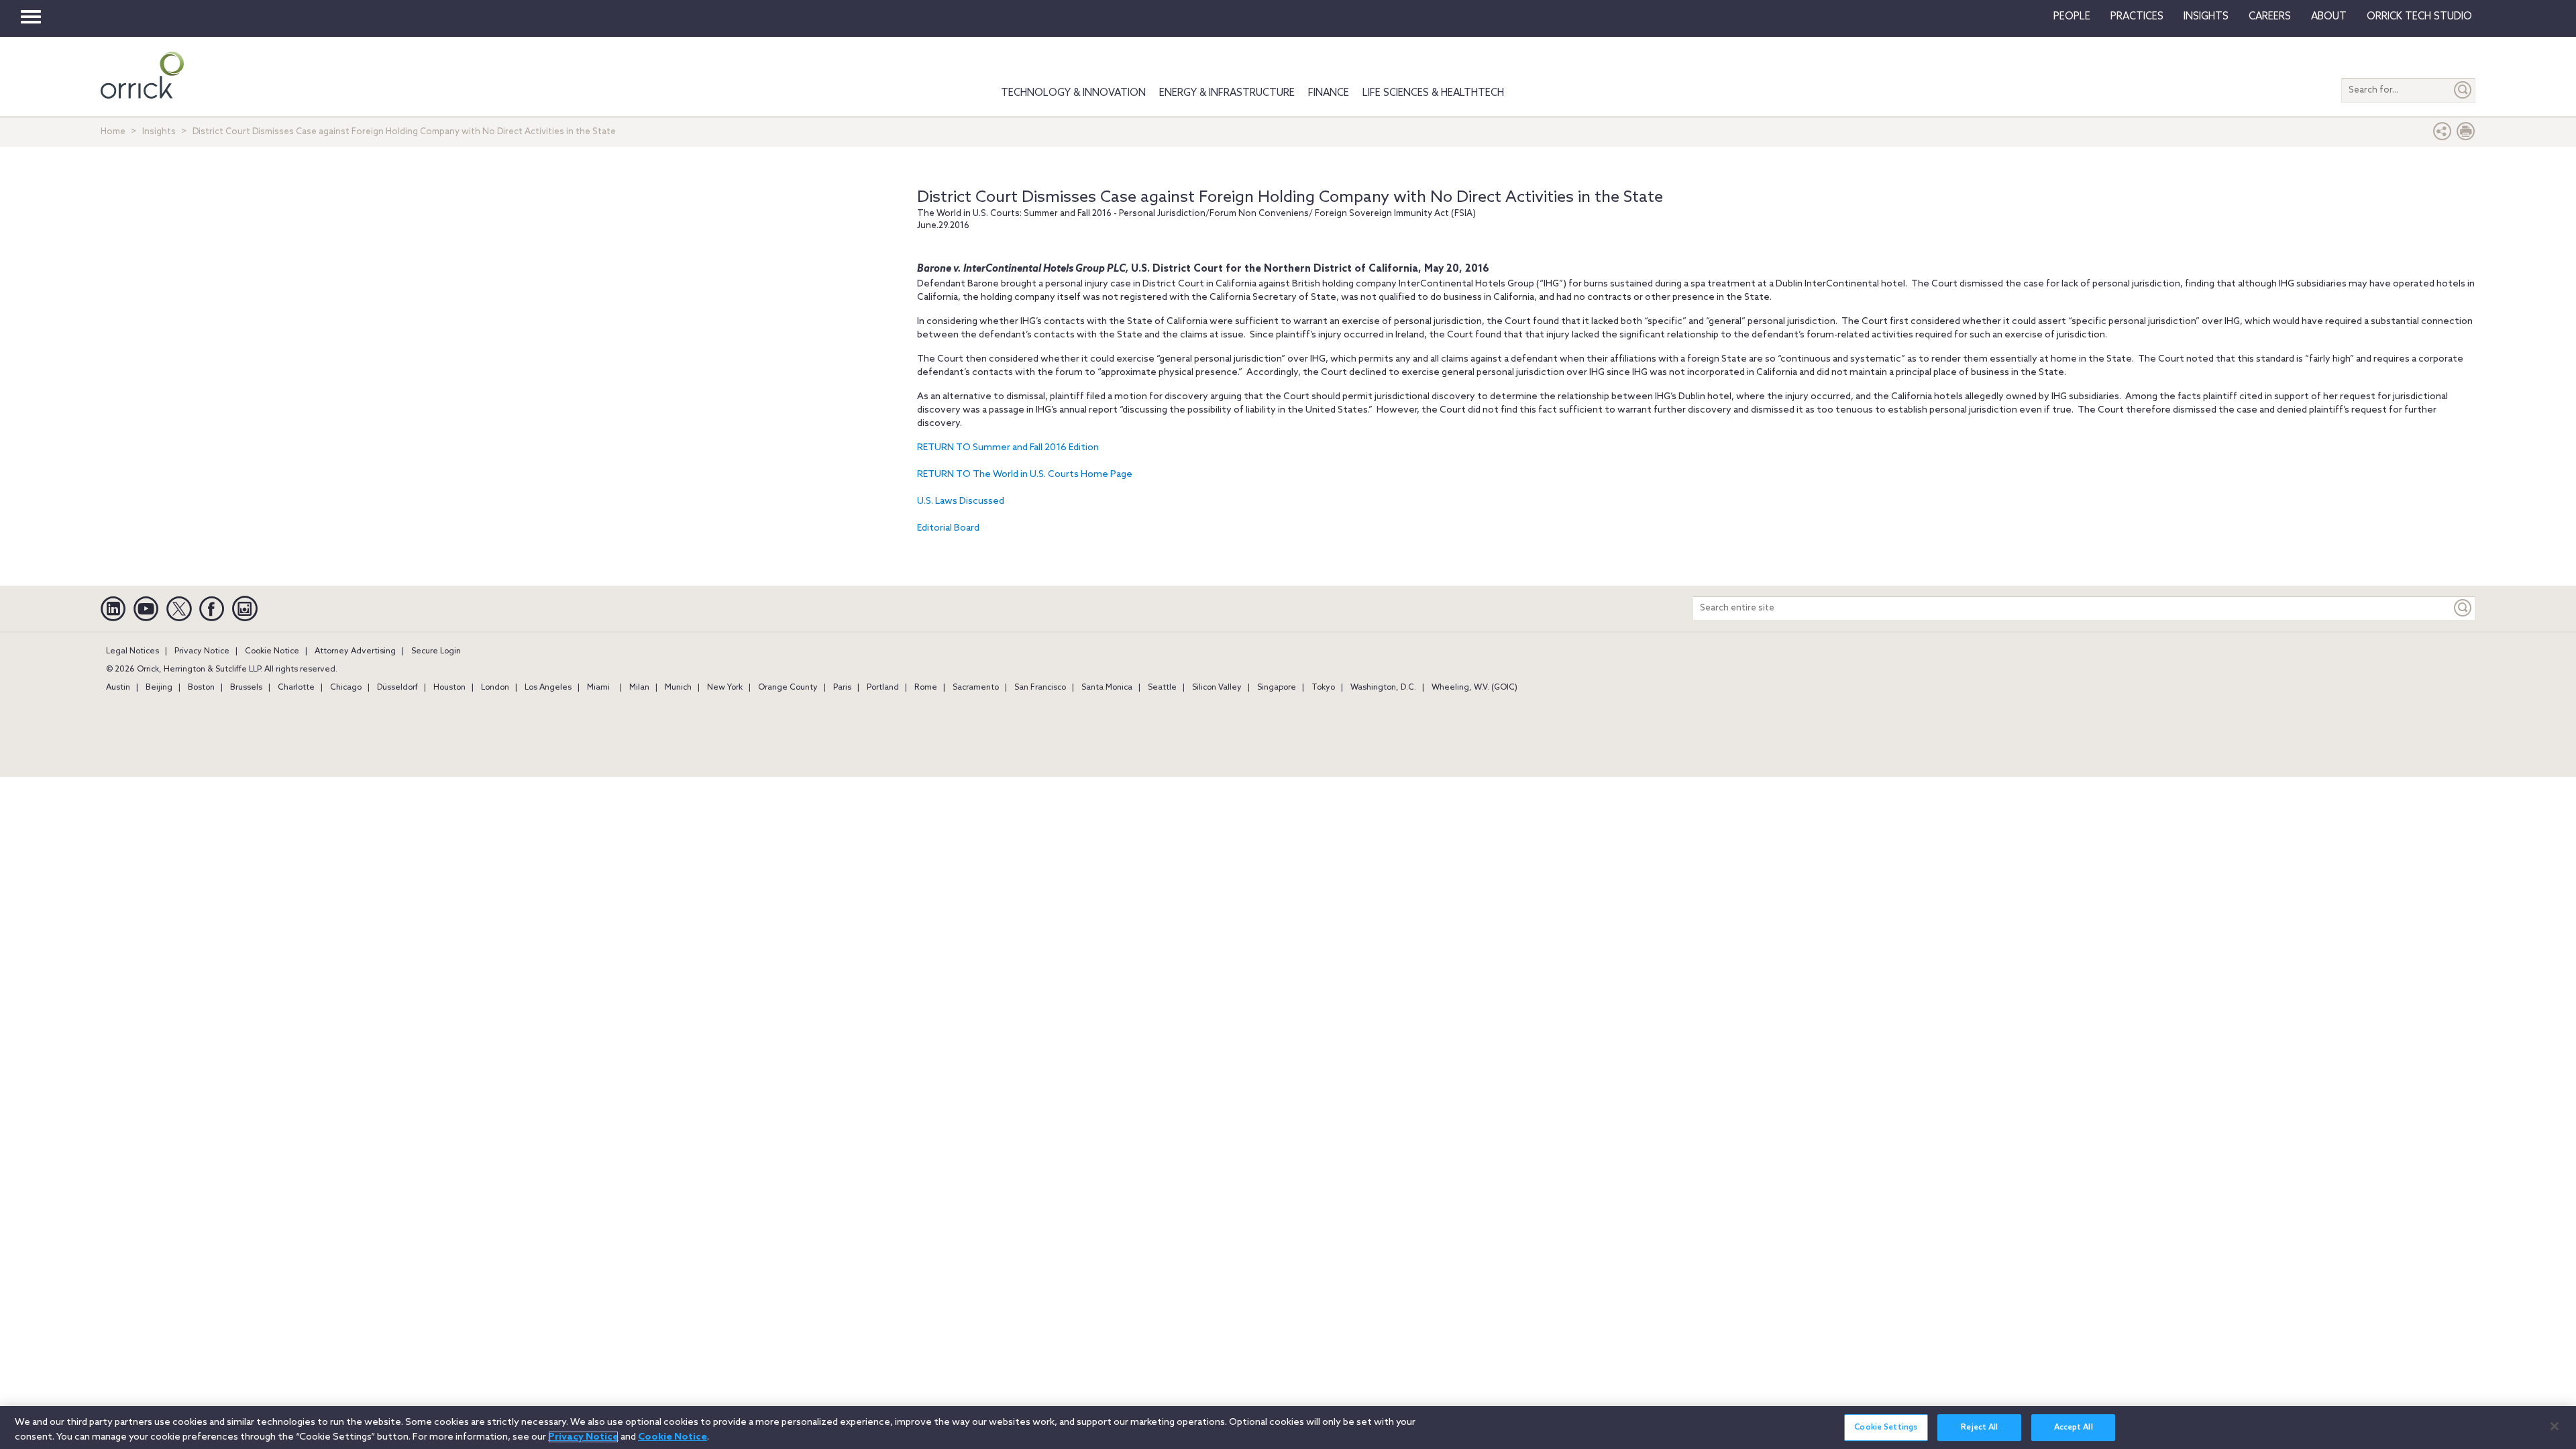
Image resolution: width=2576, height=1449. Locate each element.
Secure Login (436, 651)
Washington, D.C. (1383, 688)
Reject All (1979, 1428)
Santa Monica (1107, 688)
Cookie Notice (272, 651)
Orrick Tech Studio (2419, 17)
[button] (2443, 135)
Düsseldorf (397, 688)
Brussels (246, 688)
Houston (449, 688)
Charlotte (296, 688)
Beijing (159, 688)
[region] (1288, 1428)
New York (725, 688)
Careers (2270, 17)
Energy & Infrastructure (1227, 93)
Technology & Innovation (1073, 93)
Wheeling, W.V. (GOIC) (1474, 688)
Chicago (346, 688)
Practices (2137, 17)
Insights (159, 132)
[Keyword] (2463, 608)
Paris (842, 688)
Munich (678, 688)
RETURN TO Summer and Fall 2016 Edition (1008, 448)
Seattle (1162, 688)
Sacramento (976, 688)
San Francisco (1040, 688)
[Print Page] (2466, 135)
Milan (639, 688)
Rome (926, 688)
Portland (883, 688)
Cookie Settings (1886, 1428)
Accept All (2074, 1428)
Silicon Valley (1217, 688)
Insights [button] (2206, 17)
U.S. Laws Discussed (961, 501)
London (495, 688)
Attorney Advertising (355, 651)
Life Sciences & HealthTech (1433, 93)
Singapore (1277, 688)
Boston (201, 688)
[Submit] (2463, 90)
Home (113, 132)
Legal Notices (132, 651)
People (2072, 17)
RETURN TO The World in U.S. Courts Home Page (1025, 475)
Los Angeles (548, 688)
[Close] (2555, 1426)
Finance (1329, 93)
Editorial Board (948, 528)
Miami (598, 688)
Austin (118, 688)
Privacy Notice (202, 651)
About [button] (2329, 17)
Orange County (788, 688)
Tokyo (1323, 688)
